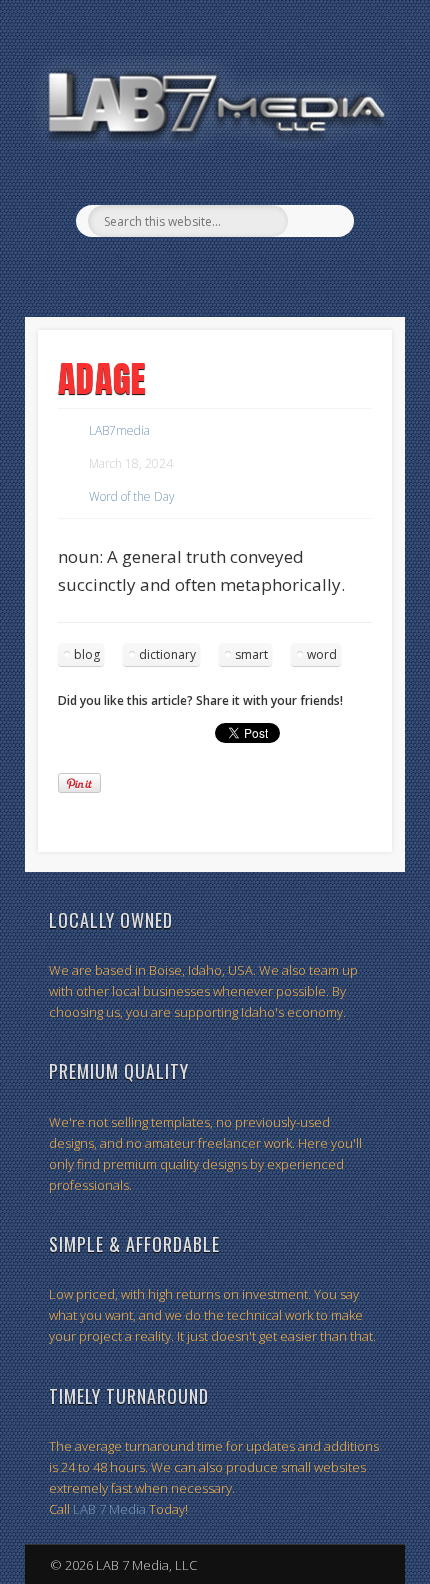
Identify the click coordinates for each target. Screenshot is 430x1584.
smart (251, 654)
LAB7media (119, 430)
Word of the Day (132, 496)
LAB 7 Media (109, 1509)
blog (87, 654)
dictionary (167, 654)
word (322, 654)
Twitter (233, 271)
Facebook (192, 271)
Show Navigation (366, 179)
